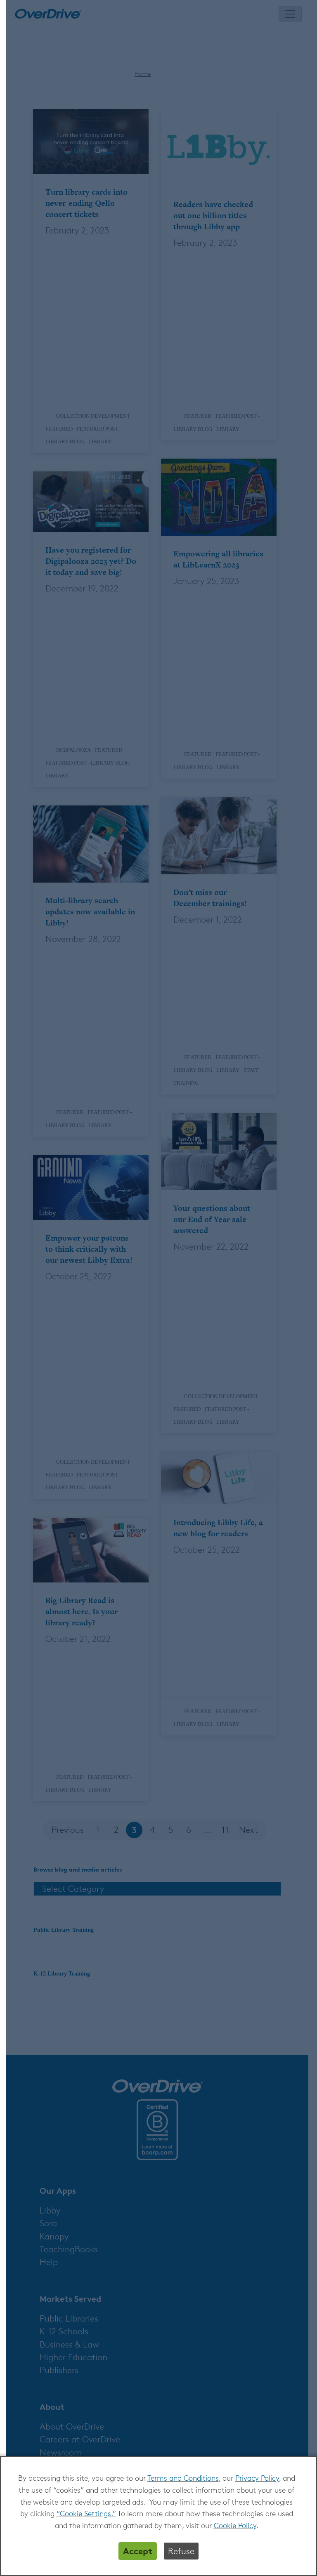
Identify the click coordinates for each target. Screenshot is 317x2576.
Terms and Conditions (183, 2478)
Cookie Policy (235, 2525)
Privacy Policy (257, 2478)
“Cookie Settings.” (86, 2513)
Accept (138, 2551)
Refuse (181, 2551)
